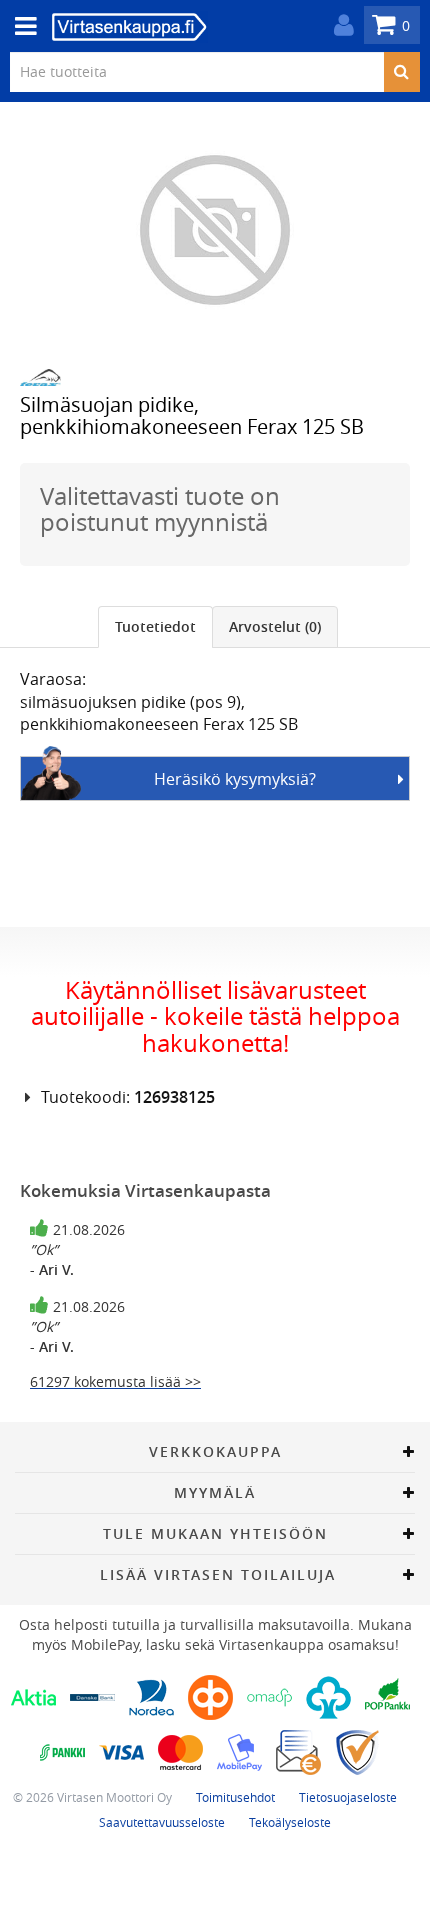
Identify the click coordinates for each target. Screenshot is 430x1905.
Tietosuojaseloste (348, 1797)
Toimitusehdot (235, 1797)
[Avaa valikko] (20, 26)
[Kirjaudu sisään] (339, 25)
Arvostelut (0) (275, 626)
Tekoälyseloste (290, 1822)
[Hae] (401, 72)
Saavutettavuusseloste (162, 1822)
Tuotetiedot (155, 626)
